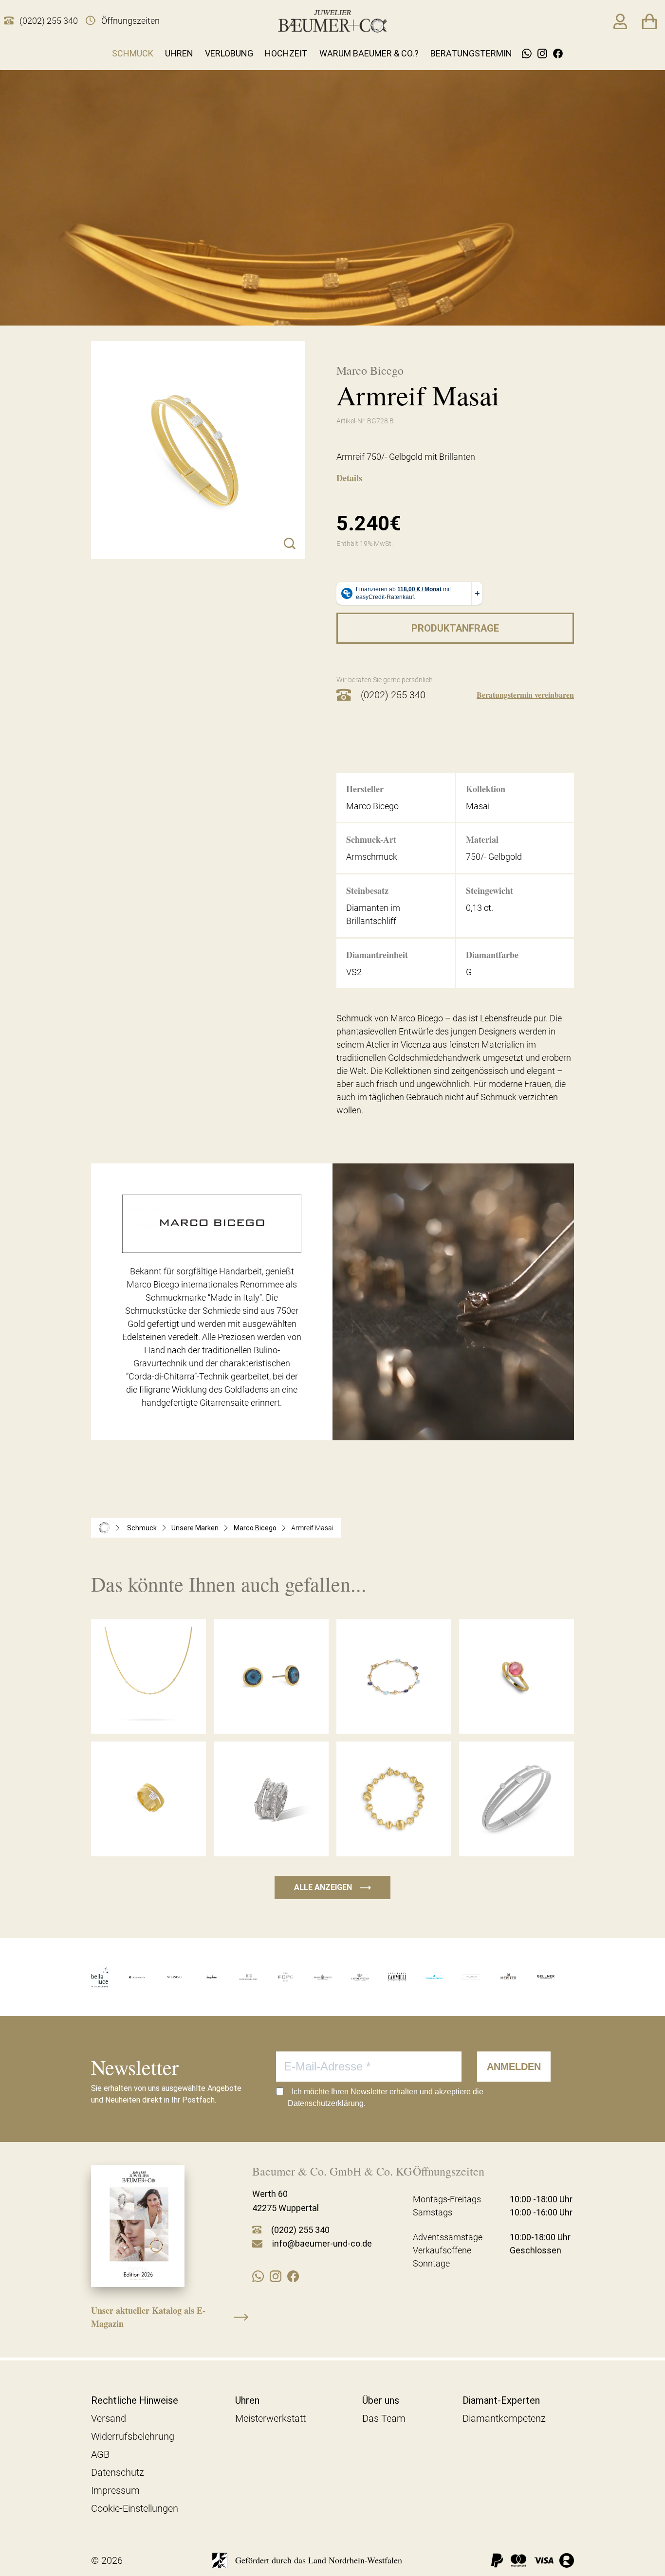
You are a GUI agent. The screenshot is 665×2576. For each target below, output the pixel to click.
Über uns (381, 2400)
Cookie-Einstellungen (135, 2508)
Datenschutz (118, 2472)
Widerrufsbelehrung (133, 2436)
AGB (100, 2454)
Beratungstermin (471, 53)
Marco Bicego (255, 1528)
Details (349, 478)
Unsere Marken (195, 1528)
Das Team (384, 2418)
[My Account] (620, 21)
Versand (109, 2418)
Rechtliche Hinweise (135, 2400)
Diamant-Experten (501, 2400)
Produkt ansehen (148, 1714)
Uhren (179, 53)
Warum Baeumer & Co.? (369, 53)
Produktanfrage (455, 628)
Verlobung (229, 53)
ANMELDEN (514, 2067)
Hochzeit (286, 53)
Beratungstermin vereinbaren (525, 695)
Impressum (115, 2490)
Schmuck (133, 53)
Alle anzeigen (332, 1887)
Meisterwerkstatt (270, 2418)
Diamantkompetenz (504, 2418)
